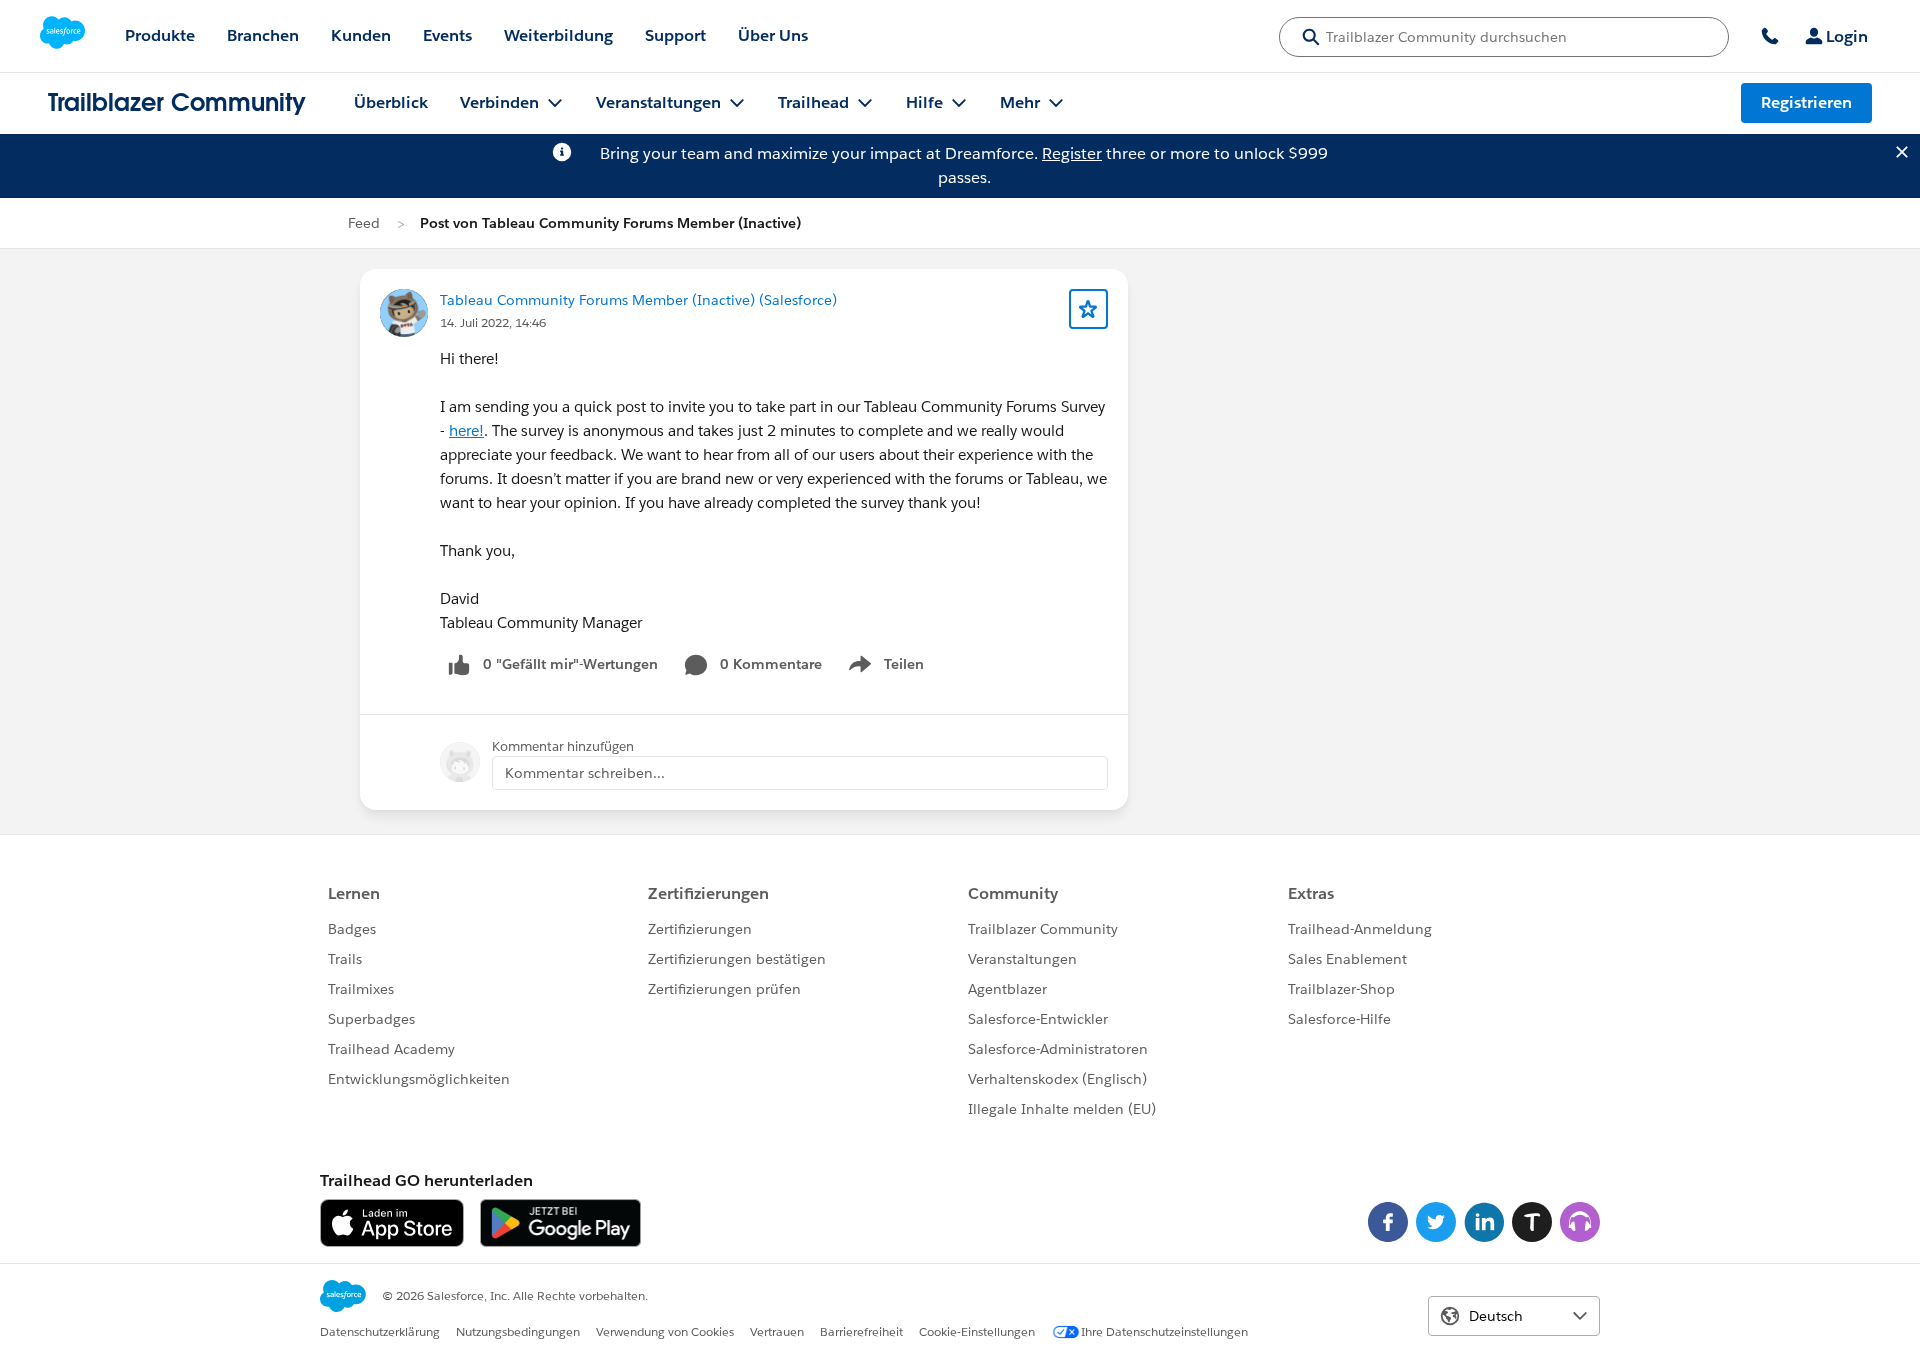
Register (1072, 153)
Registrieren (1806, 102)
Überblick (391, 102)
